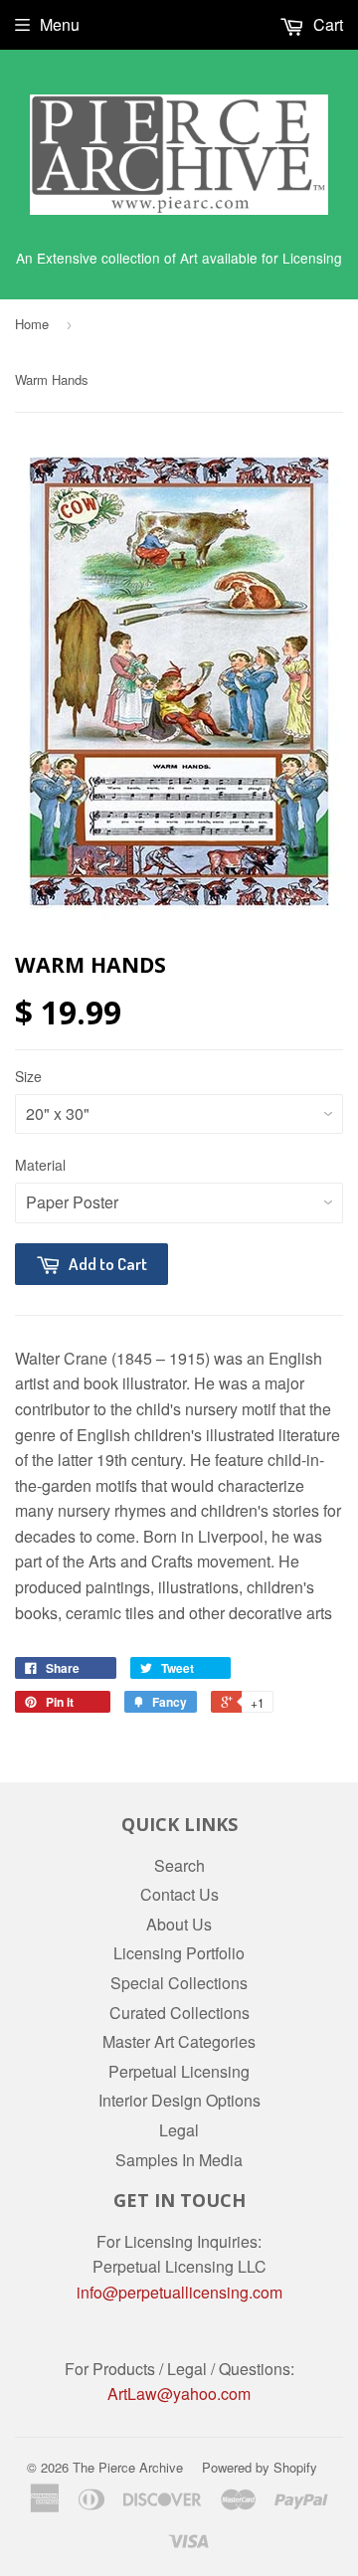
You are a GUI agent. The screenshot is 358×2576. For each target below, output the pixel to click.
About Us (179, 1924)
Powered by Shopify (260, 2467)
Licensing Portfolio (179, 1953)
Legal (179, 2130)
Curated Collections (179, 2013)
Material (40, 1165)
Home (32, 324)
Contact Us (179, 1894)
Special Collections (179, 1983)
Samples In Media (179, 2160)
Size (28, 1076)
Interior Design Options (179, 2100)
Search (179, 1865)
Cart (326, 24)
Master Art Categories (179, 2041)
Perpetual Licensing (179, 2071)
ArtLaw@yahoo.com (179, 2393)
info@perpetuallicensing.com (179, 2292)
